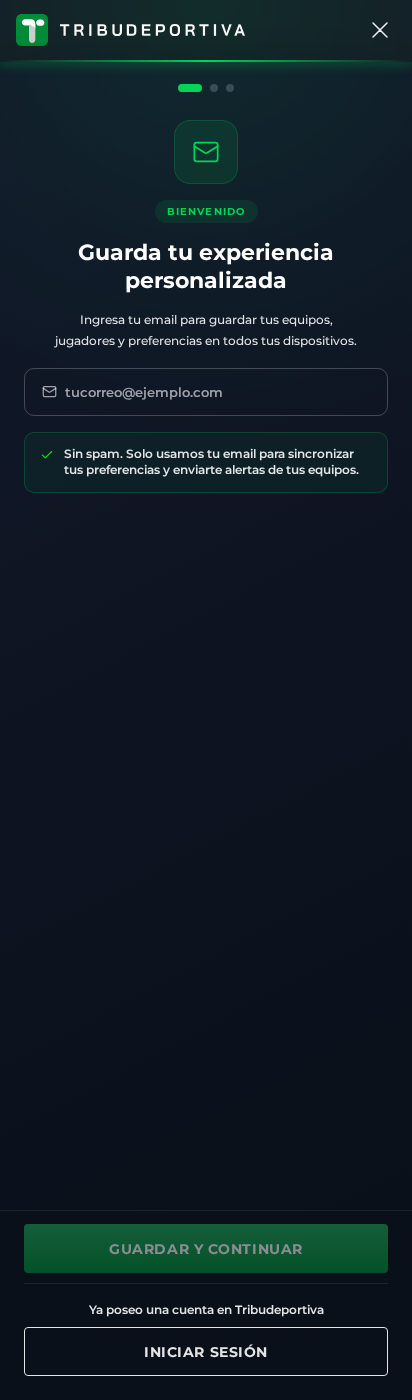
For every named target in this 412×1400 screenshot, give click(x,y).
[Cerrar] (380, 30)
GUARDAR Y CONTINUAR (206, 1249)
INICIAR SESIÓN (206, 1352)
